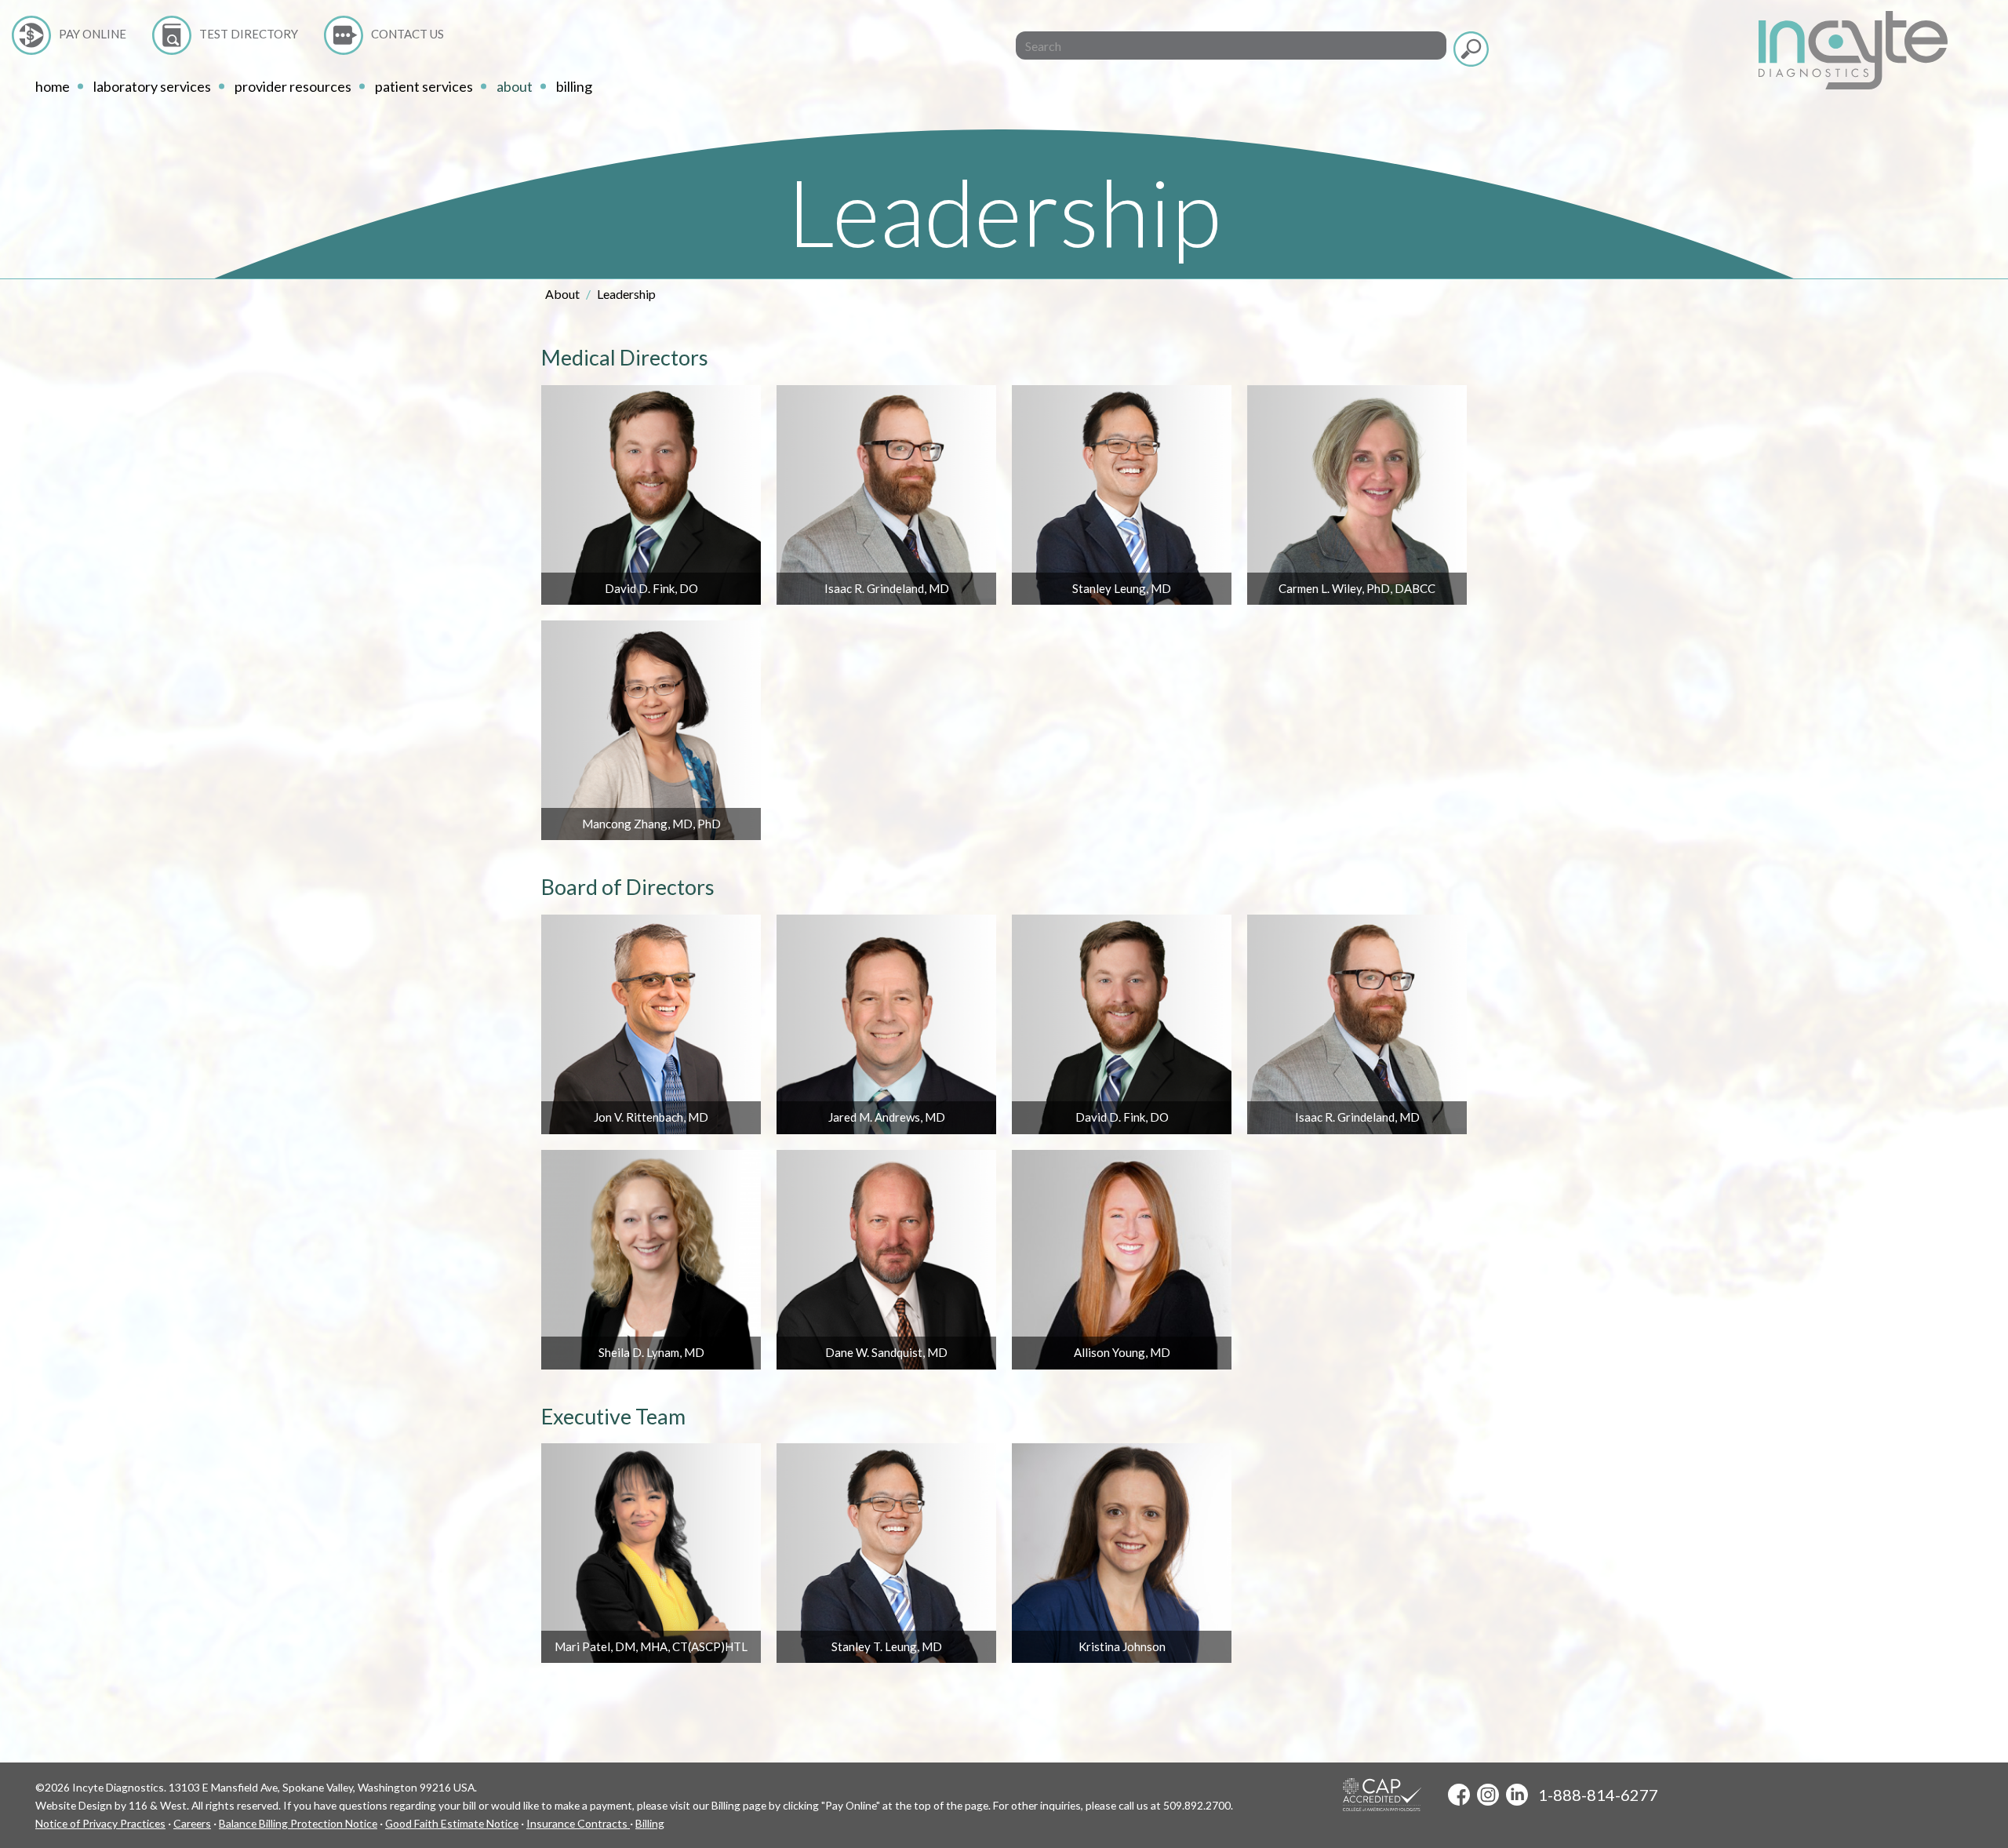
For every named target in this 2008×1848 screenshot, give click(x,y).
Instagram (1488, 1795)
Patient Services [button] (424, 86)
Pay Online (93, 34)
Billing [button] (574, 86)
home (53, 86)
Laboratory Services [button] (152, 86)
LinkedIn (1517, 1795)
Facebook (1459, 1795)
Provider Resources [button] (293, 86)
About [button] (515, 86)
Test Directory (249, 34)
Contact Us (407, 34)
